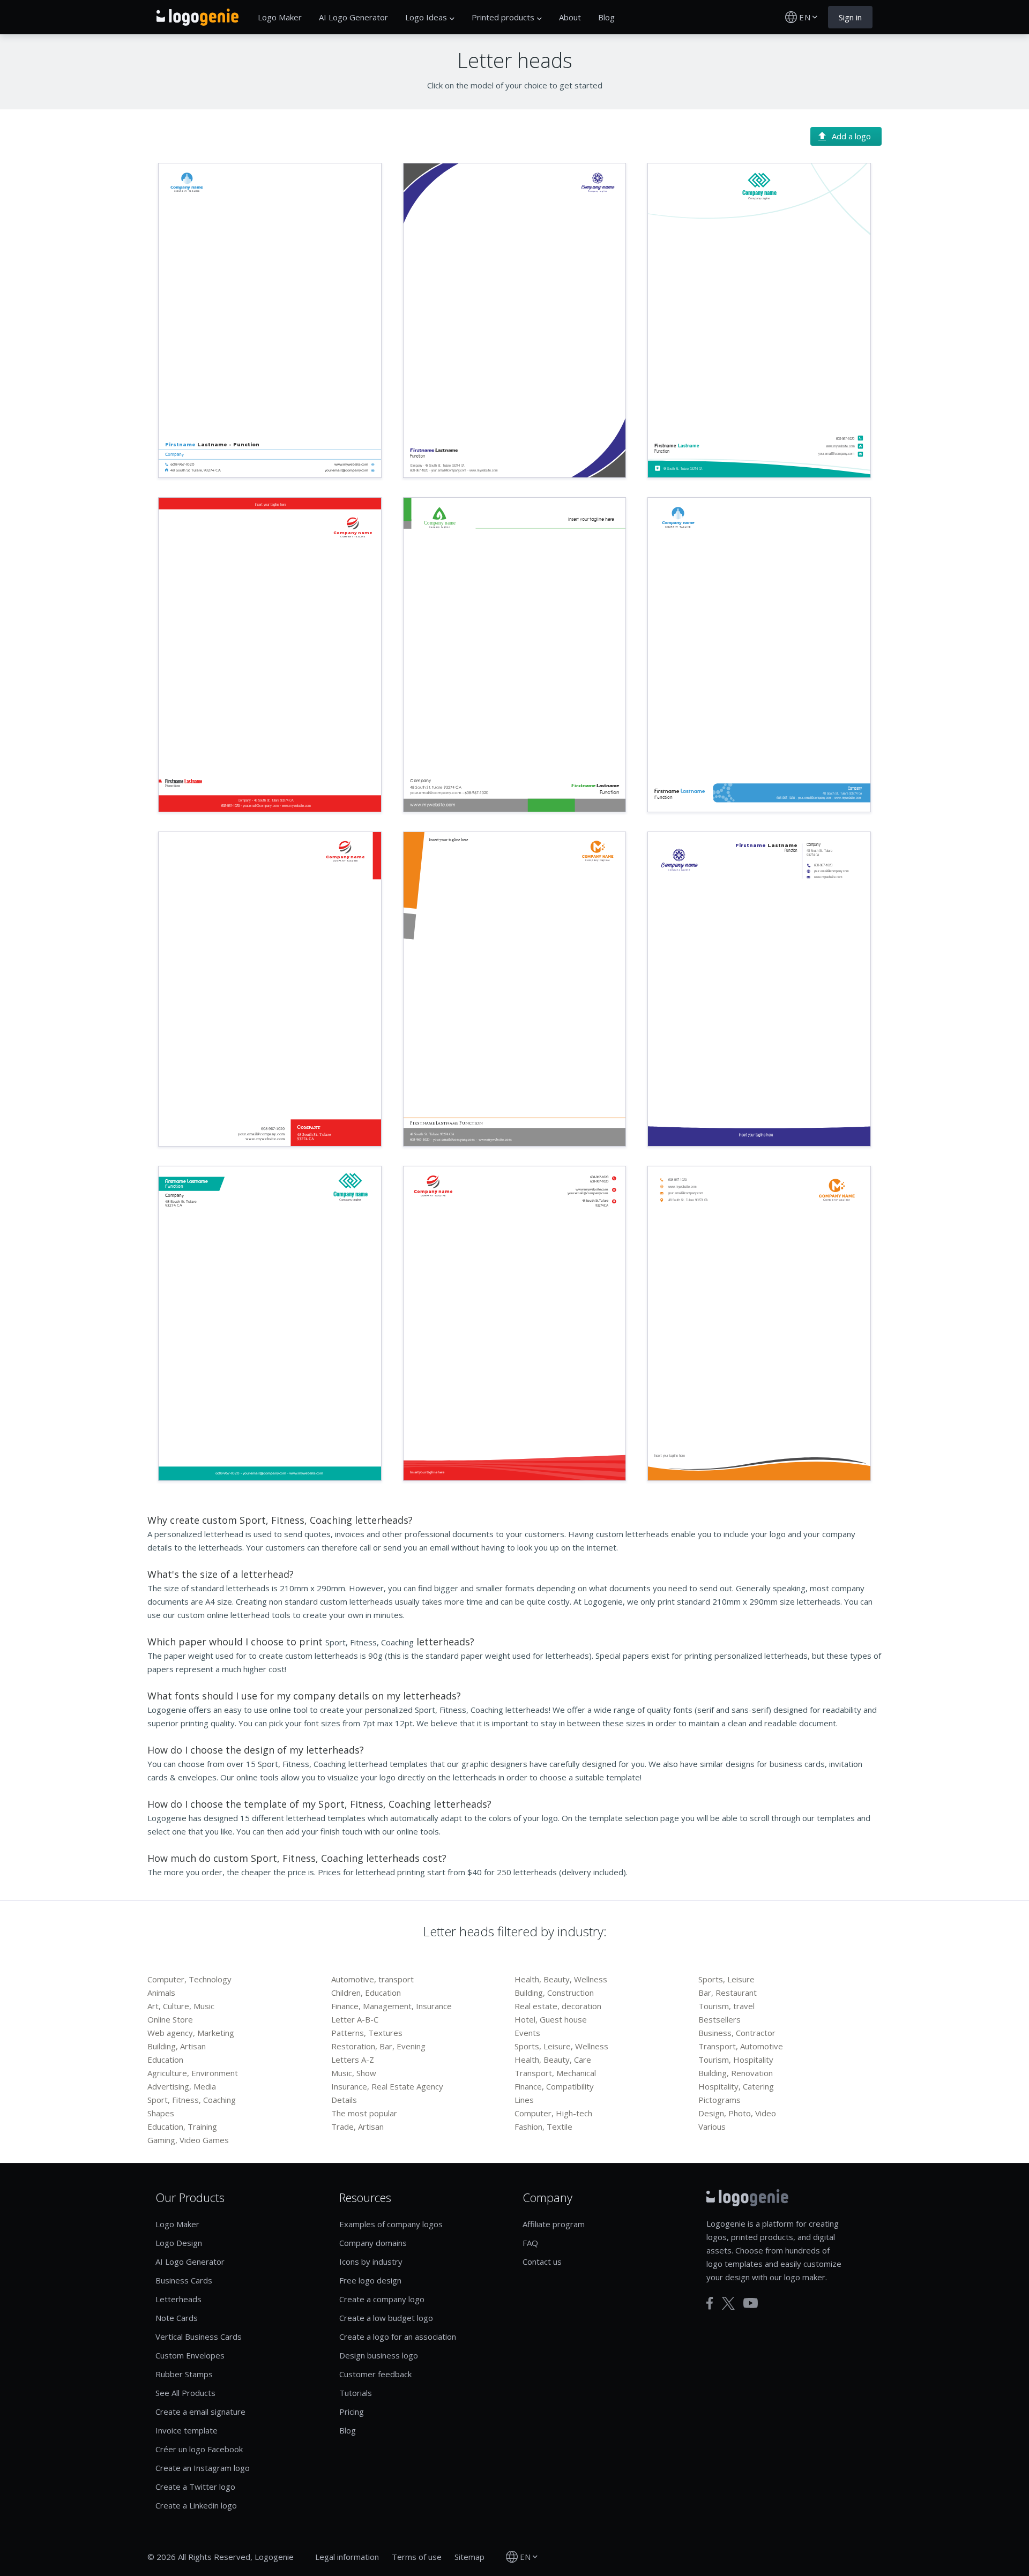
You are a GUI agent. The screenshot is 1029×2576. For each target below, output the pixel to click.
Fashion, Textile (543, 2126)
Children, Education (366, 1993)
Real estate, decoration (558, 2006)
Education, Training (182, 2126)
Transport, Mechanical (555, 2073)
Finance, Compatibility (554, 2086)
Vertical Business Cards (199, 2337)
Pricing (352, 2412)
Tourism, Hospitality (736, 2060)
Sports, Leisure (726, 1979)
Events (527, 2033)
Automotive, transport (372, 1979)
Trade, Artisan (357, 2126)
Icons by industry (371, 2262)
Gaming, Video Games (188, 2140)
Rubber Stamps (184, 2374)
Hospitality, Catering (736, 2086)
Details (344, 2100)
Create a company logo (382, 2299)
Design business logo (379, 2355)
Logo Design (179, 2243)
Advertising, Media (182, 2086)
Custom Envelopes (190, 2355)
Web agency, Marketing (191, 2033)
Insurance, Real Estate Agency (387, 2086)
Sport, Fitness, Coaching (192, 2100)
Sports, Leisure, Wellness (561, 2046)
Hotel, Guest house (551, 2019)
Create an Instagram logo (203, 2468)
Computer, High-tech (553, 2113)
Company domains (373, 2243)
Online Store (170, 2019)
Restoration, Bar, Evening (378, 2046)
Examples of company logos (391, 2224)
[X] (728, 2303)
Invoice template (187, 2430)
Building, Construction (554, 1993)
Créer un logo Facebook (199, 2449)
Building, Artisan (177, 2046)
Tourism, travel (726, 2006)
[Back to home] (197, 17)
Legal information (347, 2557)
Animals (161, 1993)
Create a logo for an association (398, 2337)
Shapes (161, 2113)
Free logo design (370, 2280)
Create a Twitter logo (195, 2487)
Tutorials (356, 2393)
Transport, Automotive (741, 2046)
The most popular (364, 2113)
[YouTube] (751, 2303)
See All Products (185, 2393)
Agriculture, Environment (193, 2073)
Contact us (542, 2262)
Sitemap (469, 2557)
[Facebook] (710, 2303)
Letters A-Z (353, 2060)
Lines (524, 2100)
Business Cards (184, 2280)
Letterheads (178, 2299)
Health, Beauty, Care (553, 2060)
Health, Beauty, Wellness (561, 1979)
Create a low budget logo (386, 2318)
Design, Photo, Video (737, 2113)
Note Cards (177, 2318)
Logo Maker (280, 17)
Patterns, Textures (367, 2033)
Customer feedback (375, 2374)
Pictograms (719, 2100)
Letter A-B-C (355, 2019)
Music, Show (354, 2073)
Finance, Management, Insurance (392, 2006)
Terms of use (417, 2557)
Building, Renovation (736, 2073)
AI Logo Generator (353, 17)
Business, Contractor (737, 2033)
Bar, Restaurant (728, 1993)
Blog (606, 17)
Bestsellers (719, 2019)
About (570, 17)
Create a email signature (200, 2412)
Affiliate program (554, 2224)
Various (712, 2126)
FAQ (530, 2243)
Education (165, 2060)
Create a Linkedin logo (196, 2505)
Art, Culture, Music (181, 2006)
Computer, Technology (189, 1979)
